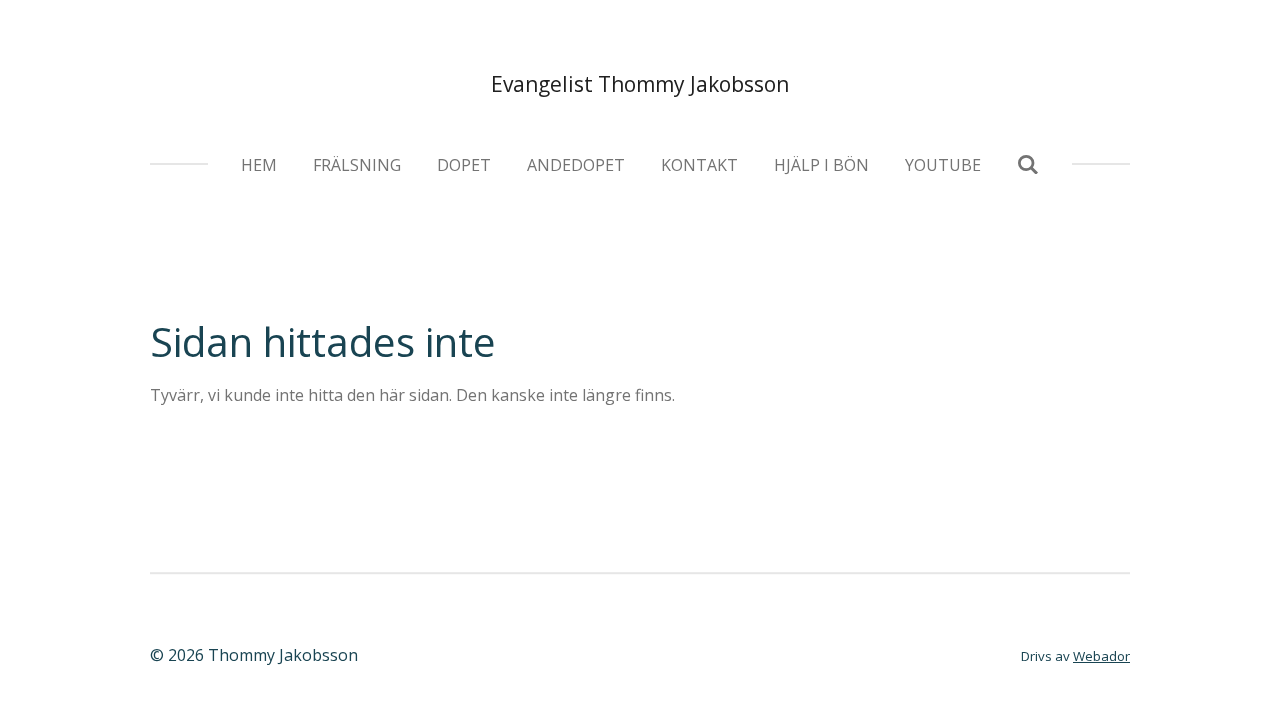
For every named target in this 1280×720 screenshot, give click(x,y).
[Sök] (1028, 164)
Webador (1101, 656)
